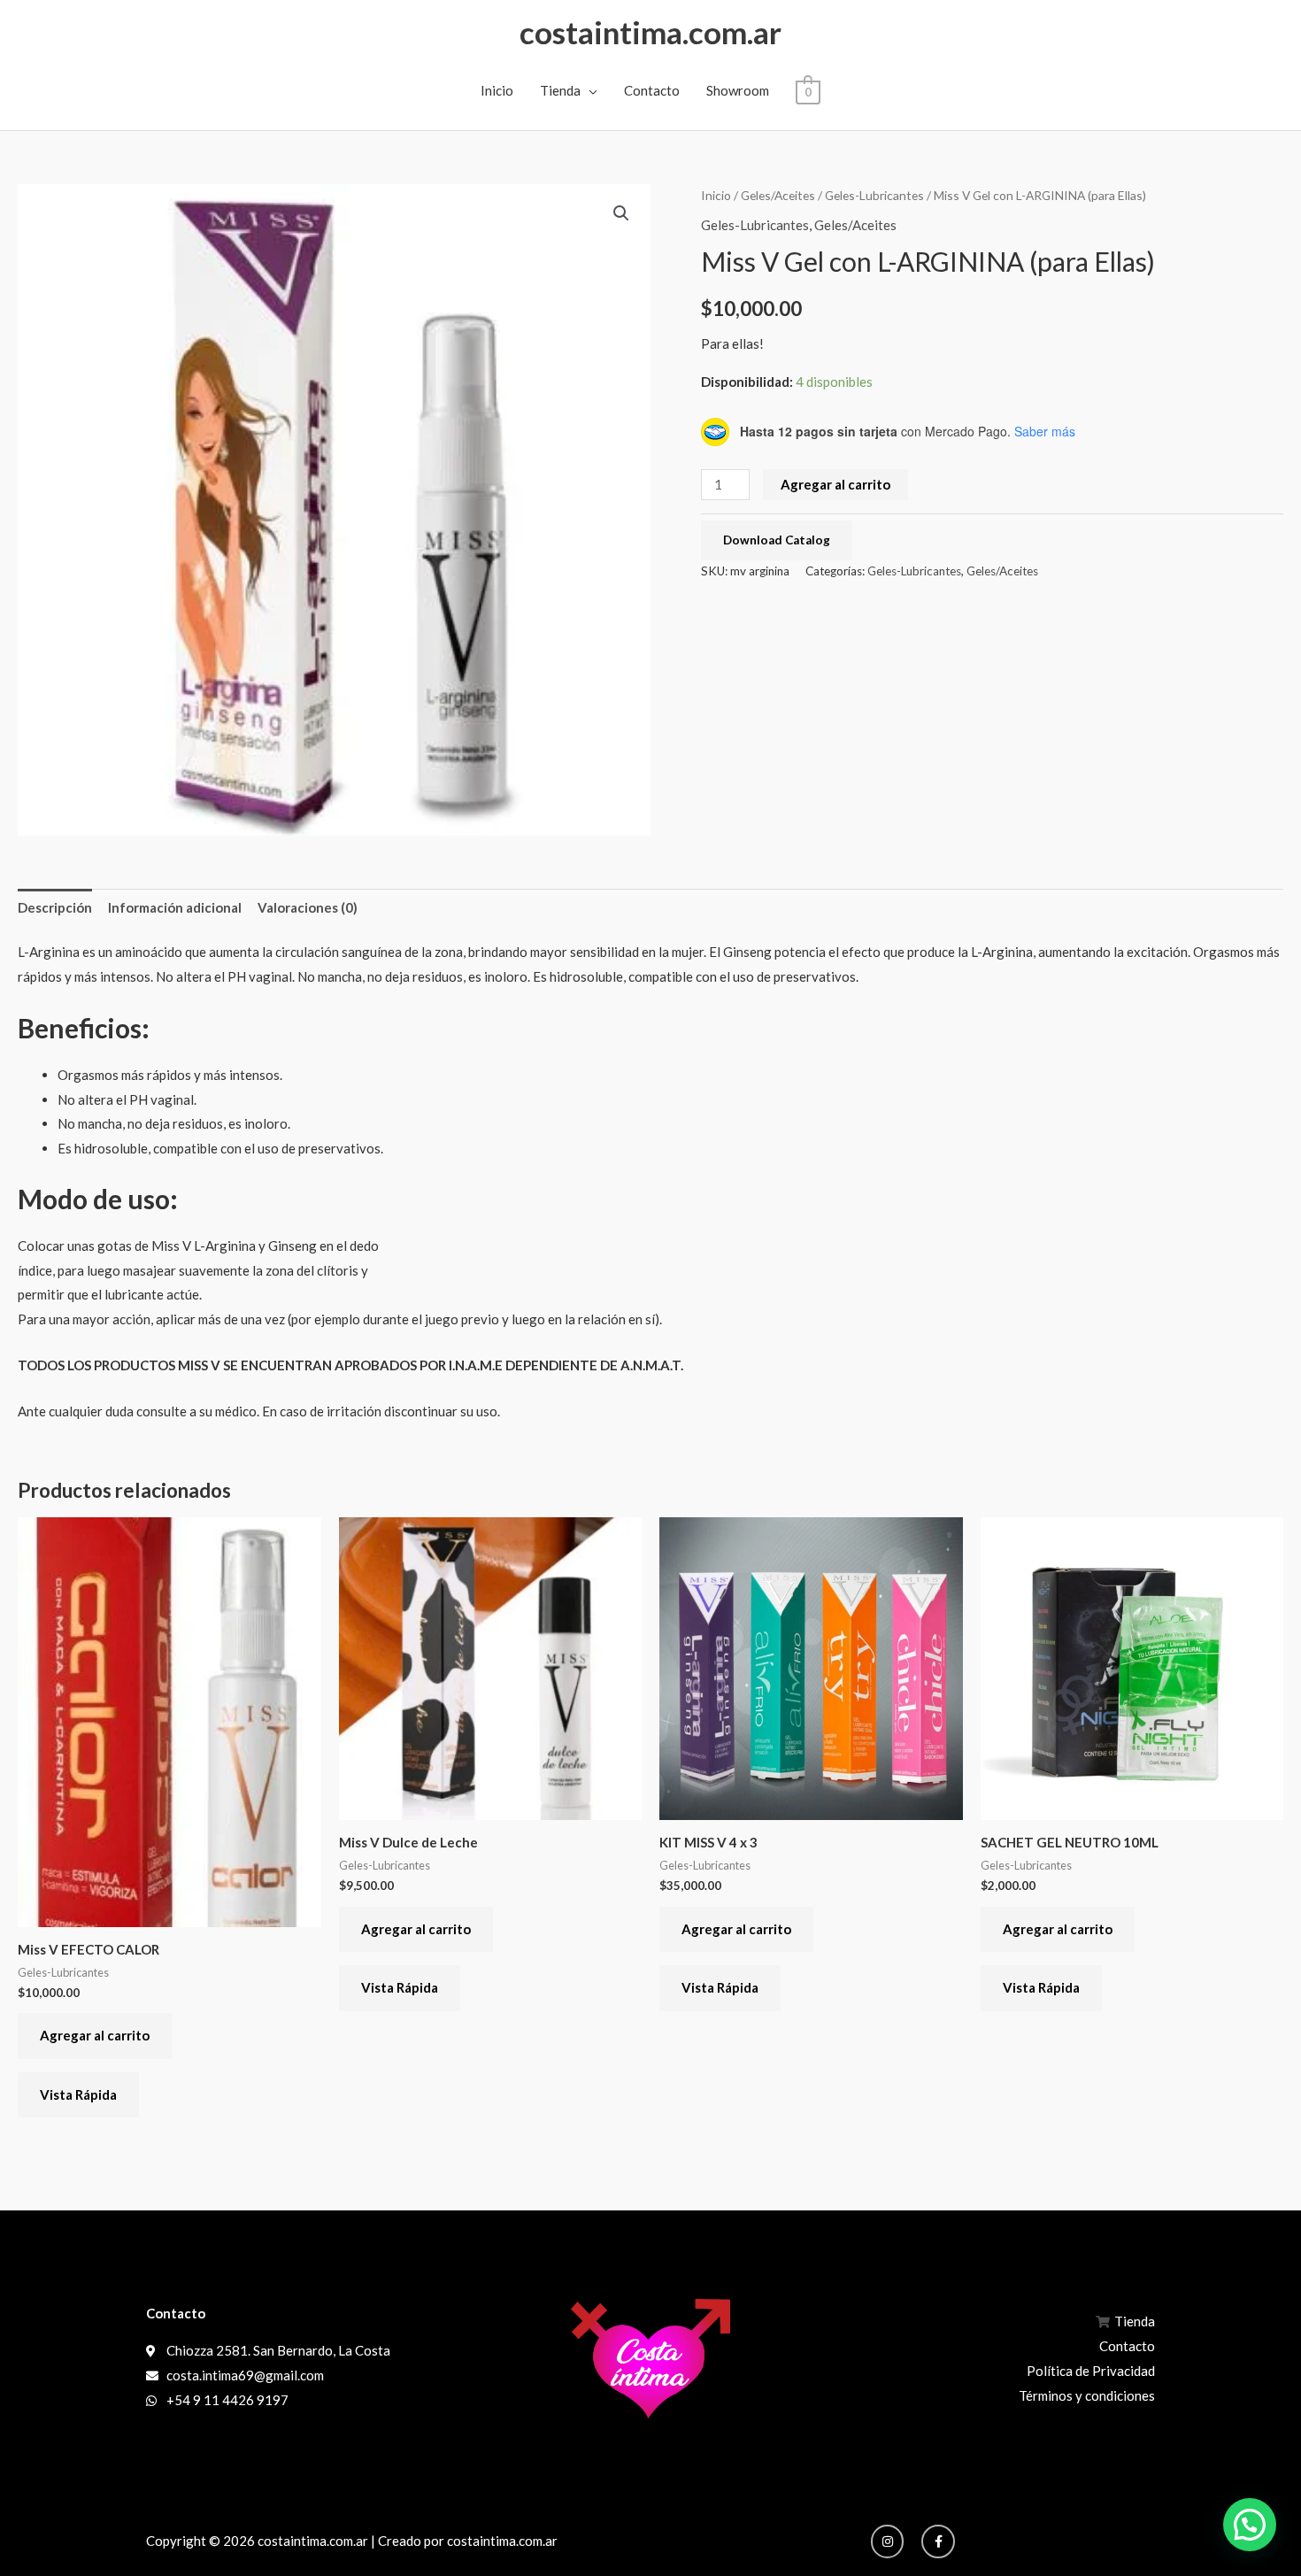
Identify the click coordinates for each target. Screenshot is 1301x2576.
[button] (621, 213)
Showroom (738, 90)
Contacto (652, 90)
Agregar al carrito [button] (95, 2035)
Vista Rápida (78, 2094)
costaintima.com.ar (650, 32)
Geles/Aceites (778, 195)
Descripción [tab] (55, 907)
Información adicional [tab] (175, 907)
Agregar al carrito (835, 484)
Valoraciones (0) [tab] (308, 907)
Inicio (497, 90)
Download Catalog (777, 540)
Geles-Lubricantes (874, 195)
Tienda (560, 90)
